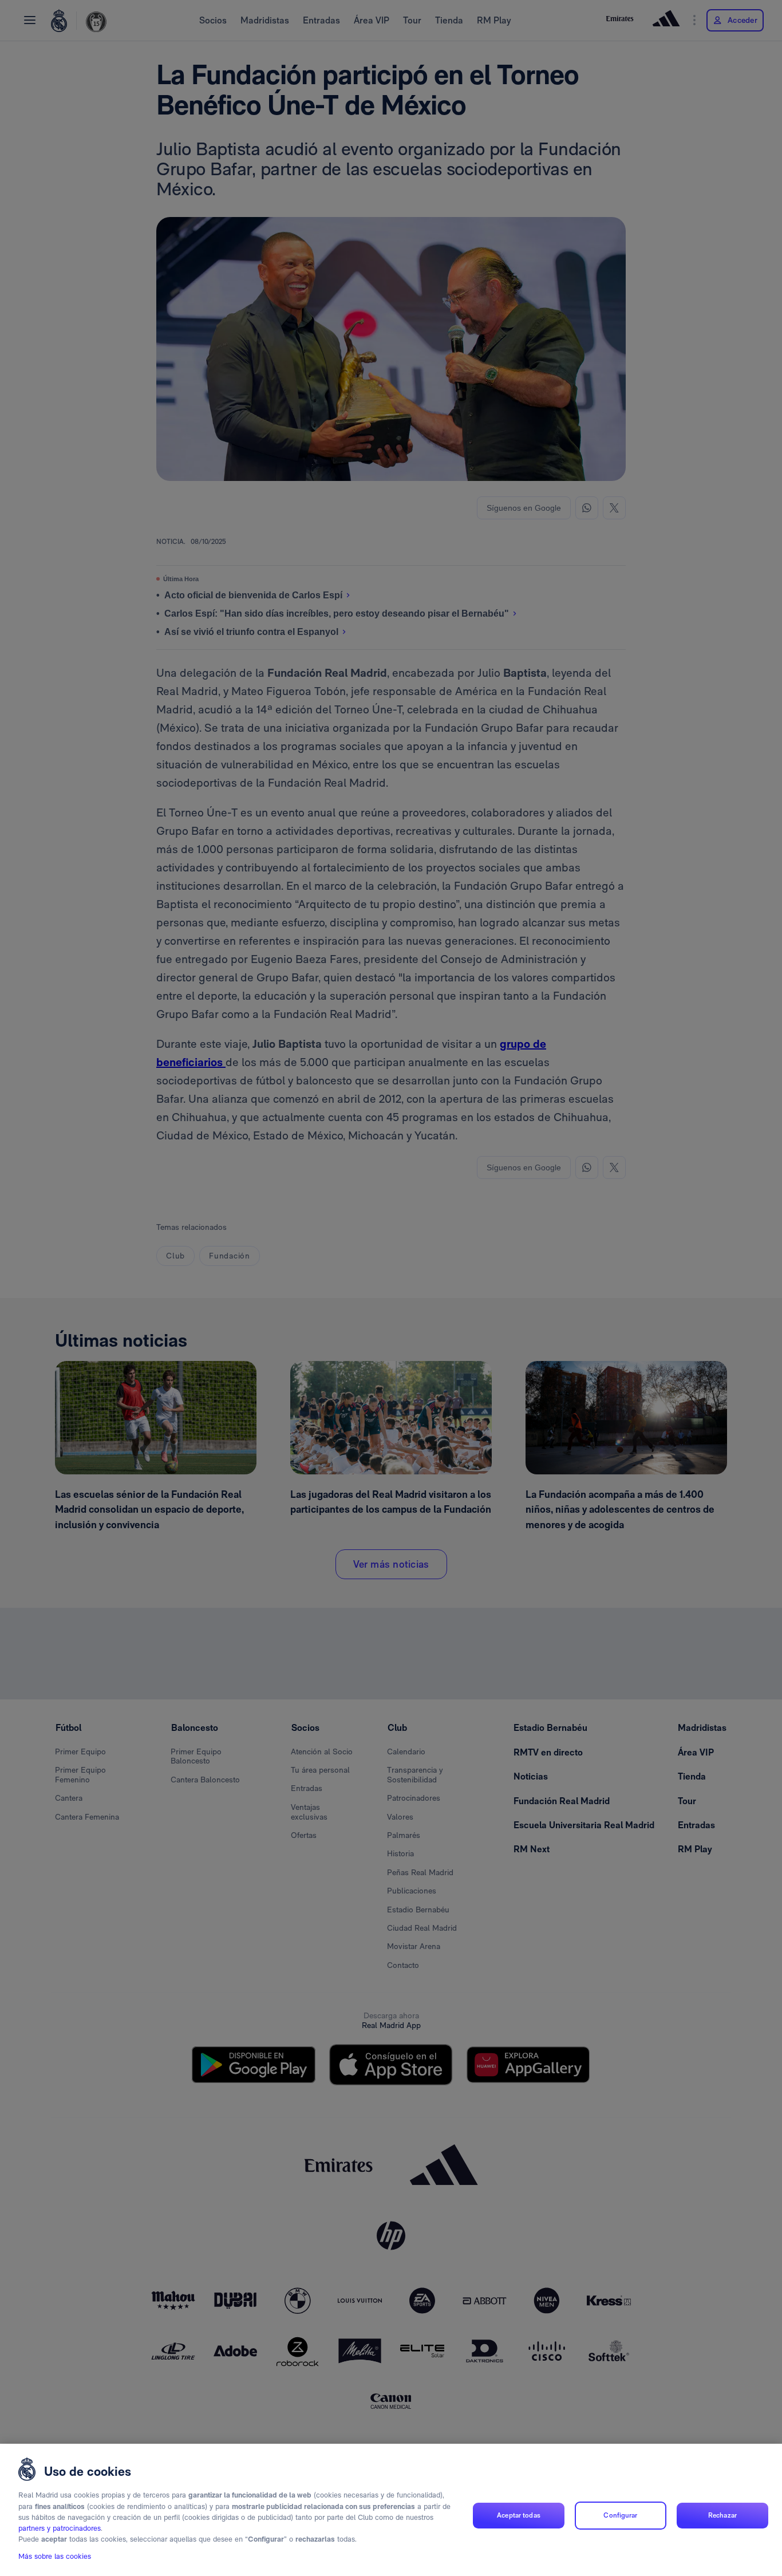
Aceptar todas (519, 2515)
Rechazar (722, 2515)
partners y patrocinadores (60, 2529)
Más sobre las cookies (55, 2557)
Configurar (620, 2515)
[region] (391, 2510)
